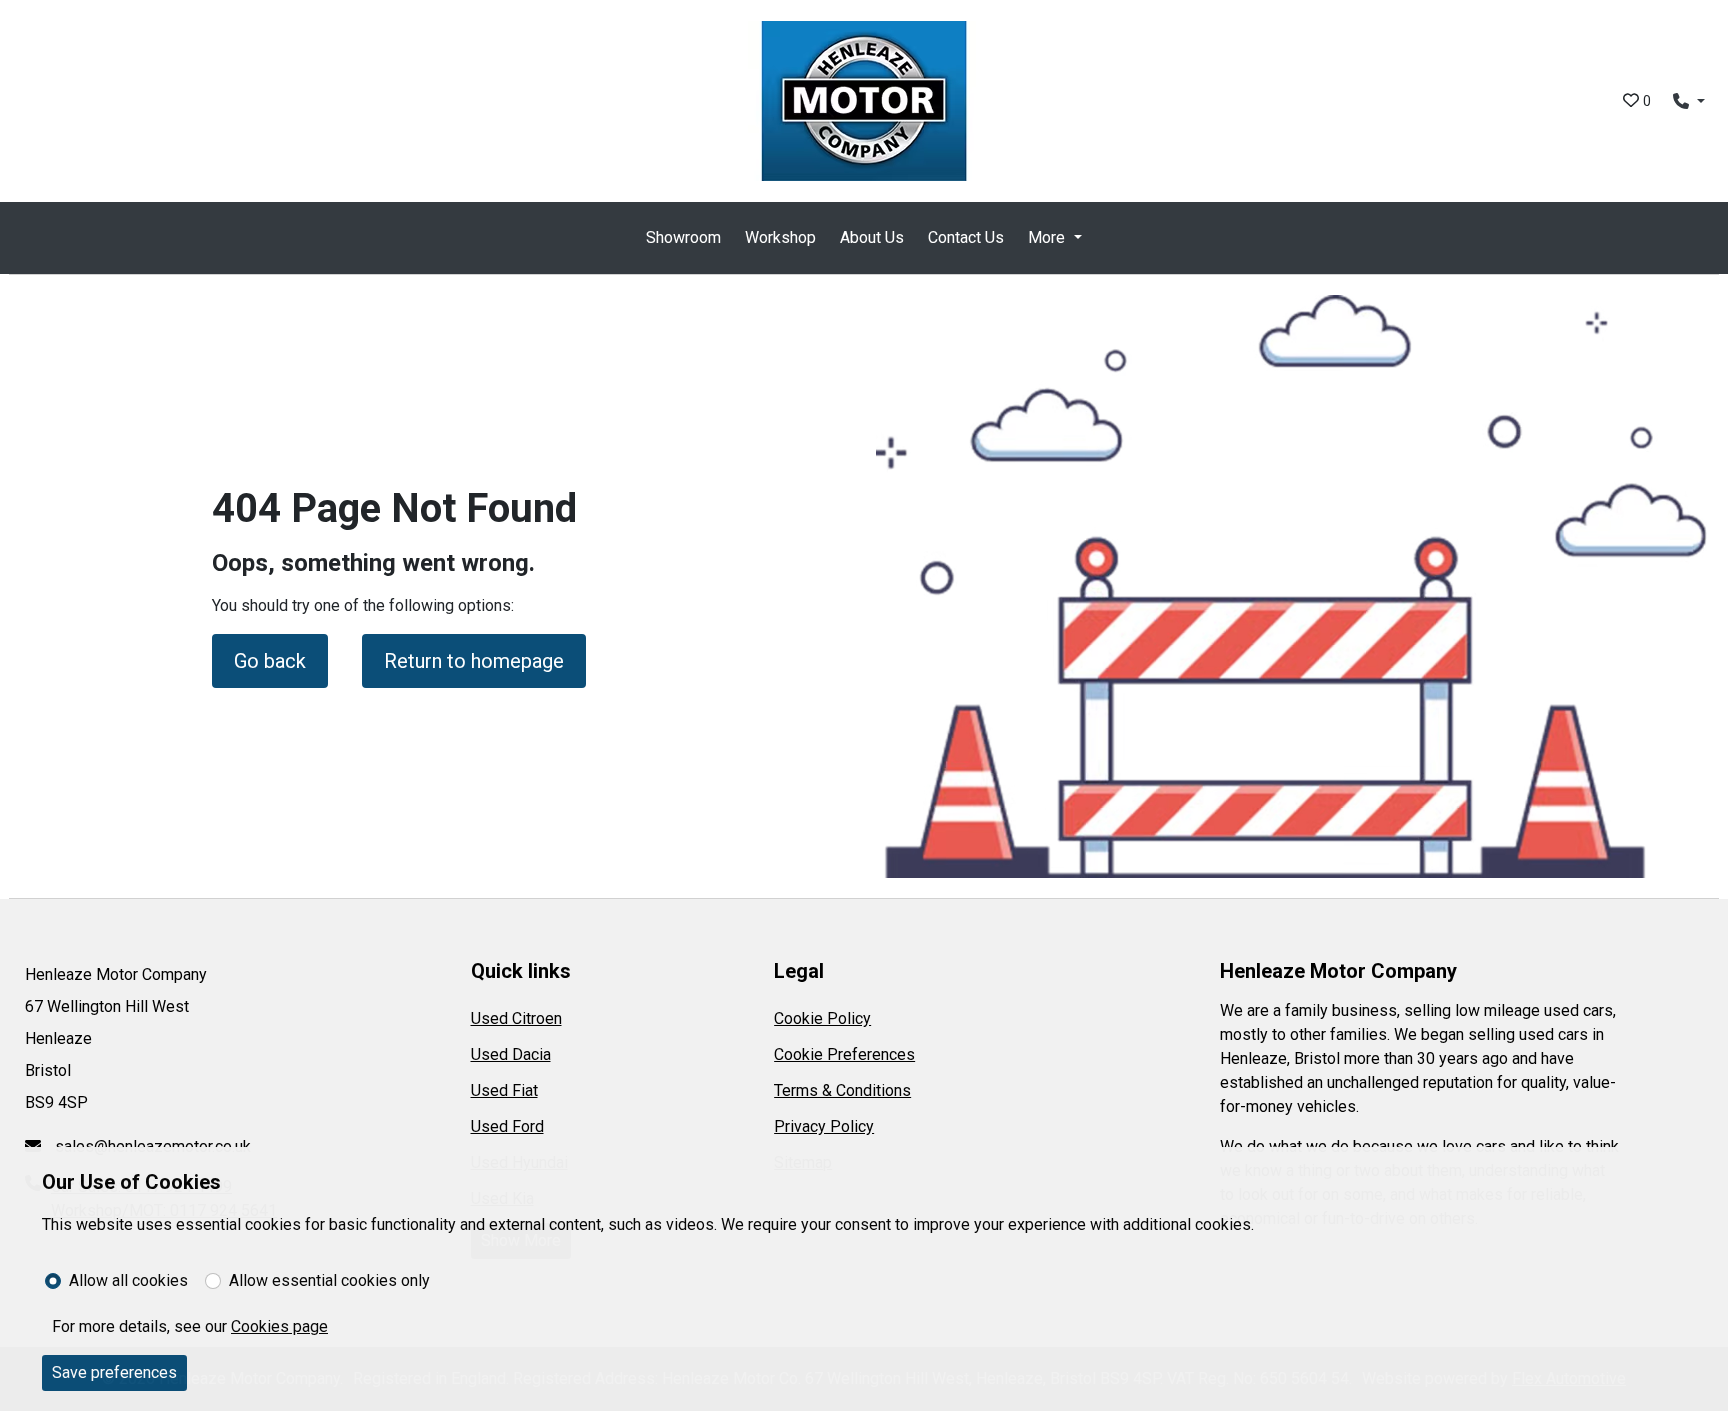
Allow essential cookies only (329, 1280)
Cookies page (279, 1326)
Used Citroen (516, 1018)
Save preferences (114, 1372)
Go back (270, 661)
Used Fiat (504, 1090)
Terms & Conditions (842, 1090)
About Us (872, 237)
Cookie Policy (822, 1018)
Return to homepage (474, 661)
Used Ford (507, 1126)
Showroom (683, 237)
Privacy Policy (824, 1126)
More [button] (1046, 237)
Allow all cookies (128, 1280)
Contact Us (966, 237)
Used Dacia (511, 1054)
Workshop (780, 237)
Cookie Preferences (844, 1054)
